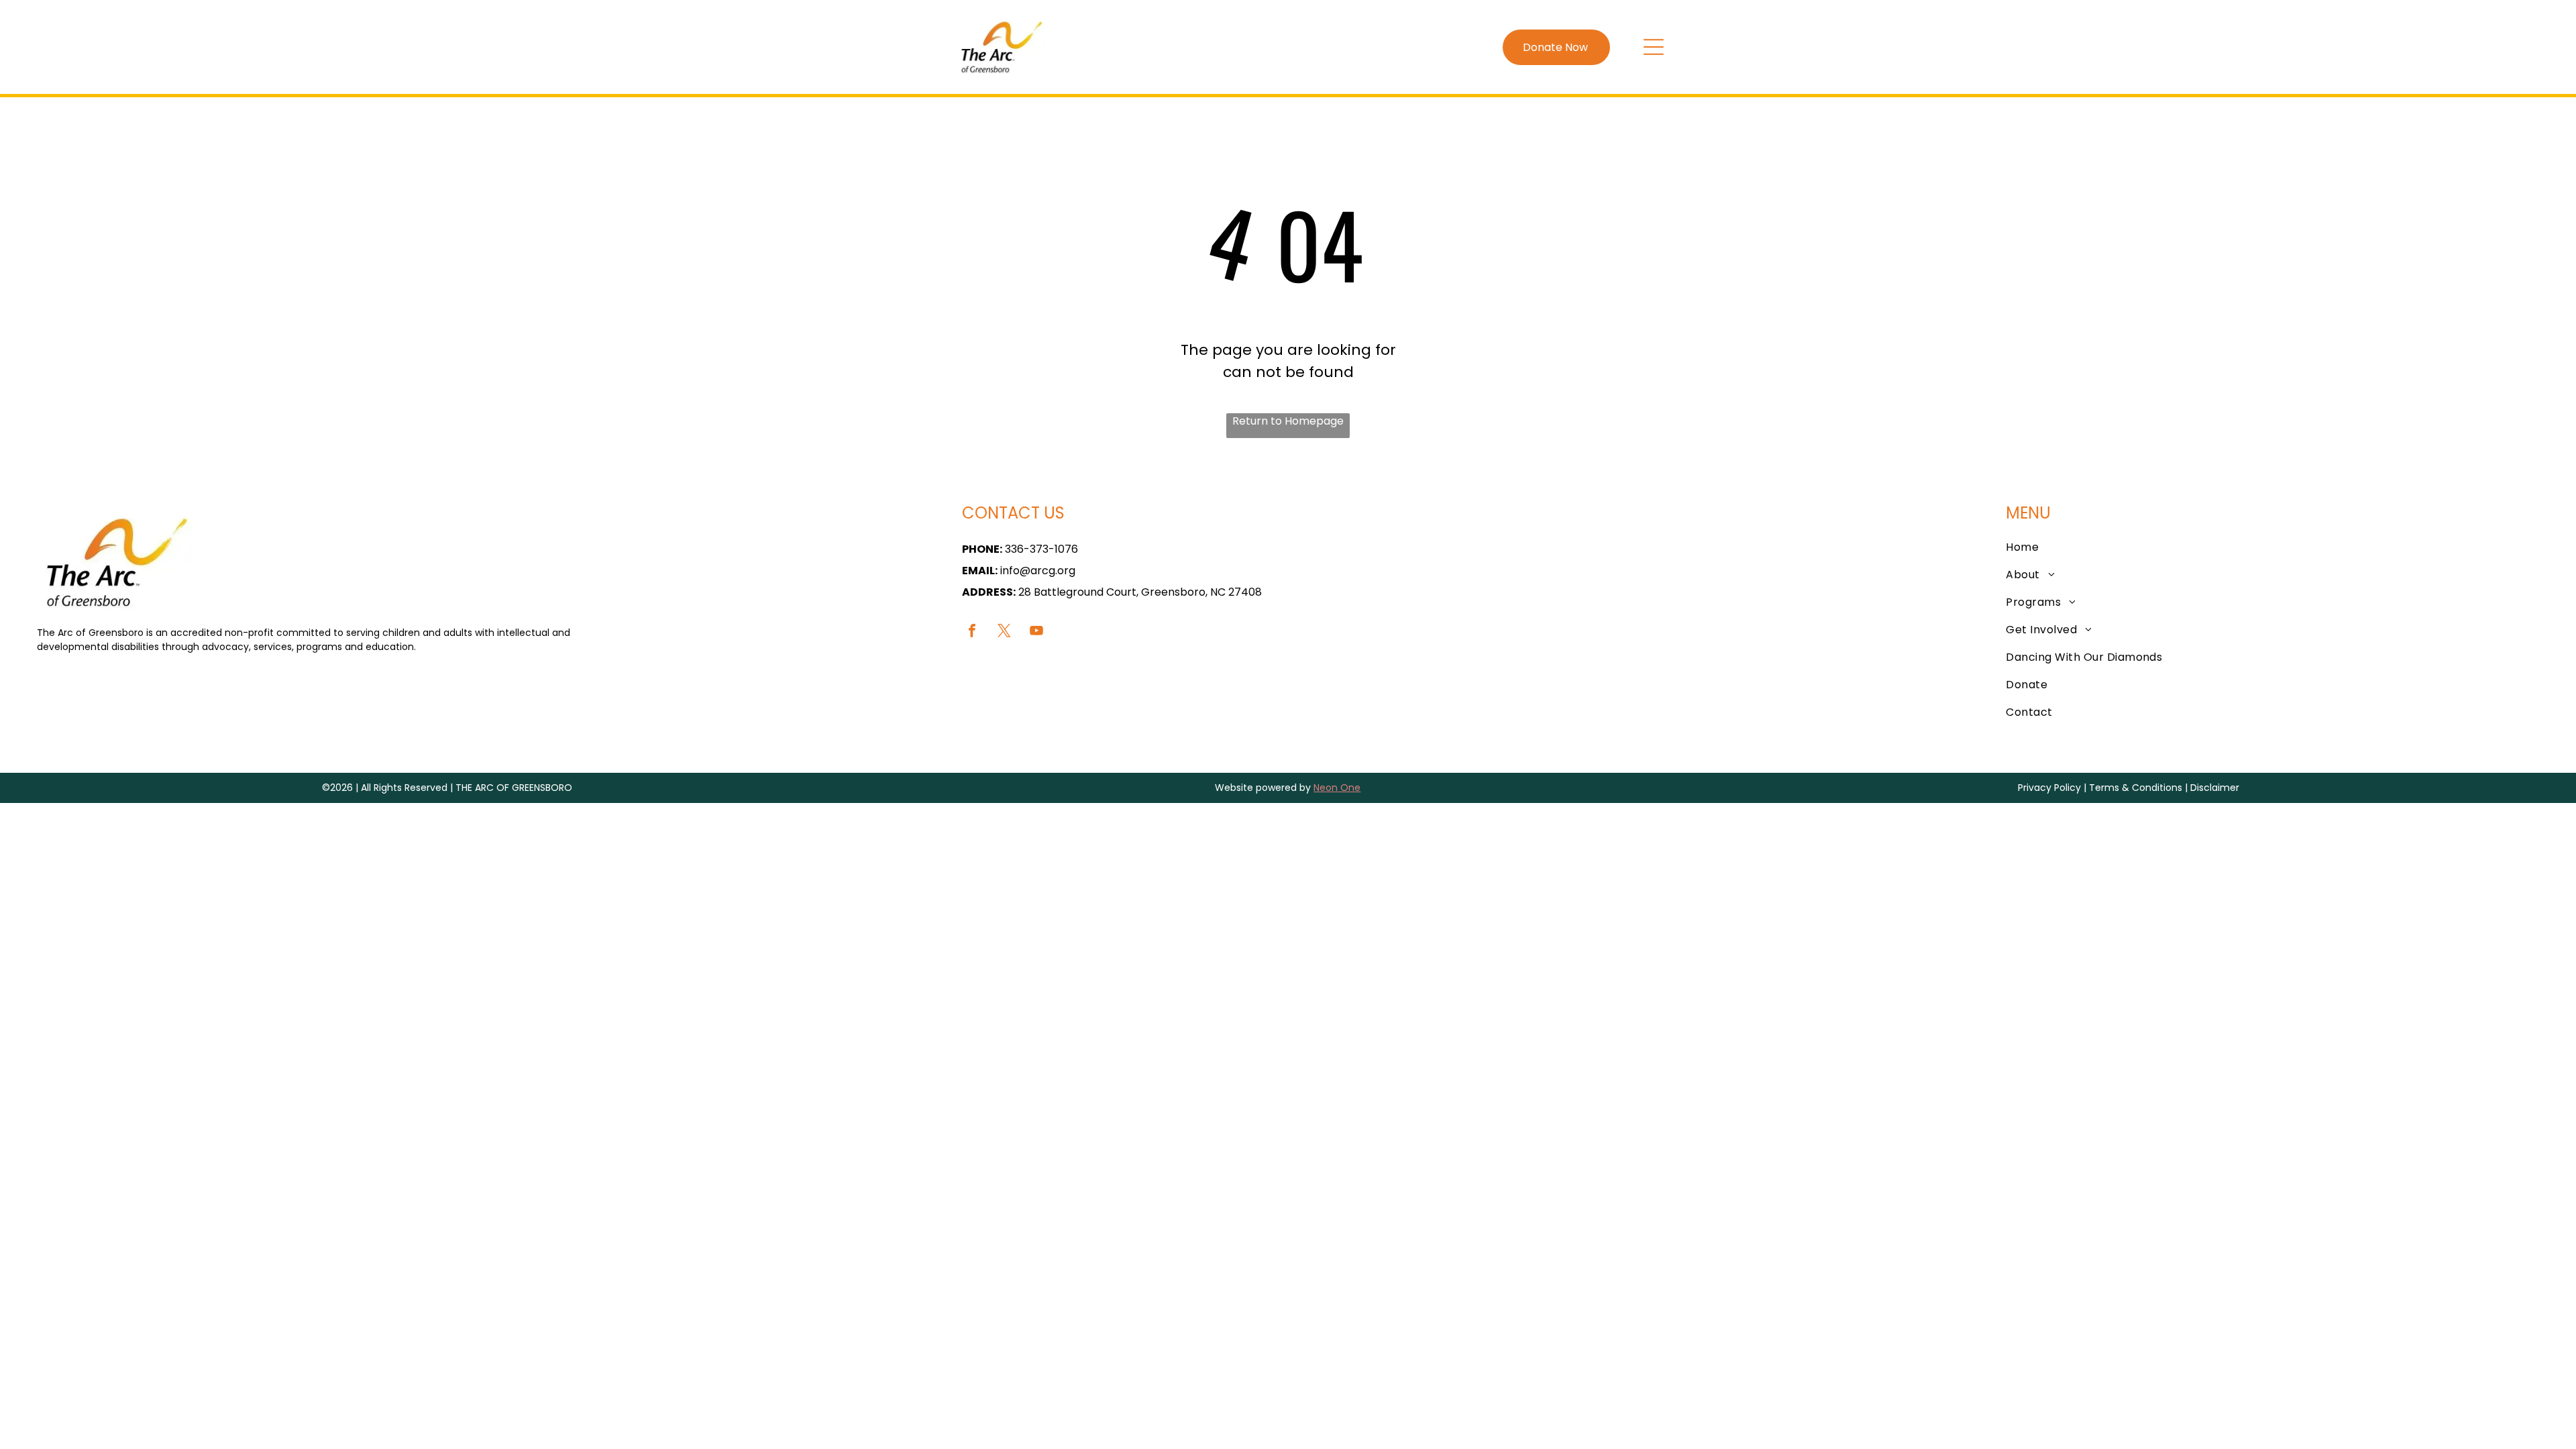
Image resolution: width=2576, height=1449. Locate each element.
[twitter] (1004, 632)
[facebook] (972, 632)
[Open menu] (1654, 47)
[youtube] (1036, 632)
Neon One (1337, 788)
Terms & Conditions (2136, 788)
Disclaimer (2215, 788)
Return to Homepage (1288, 421)
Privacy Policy (2049, 788)
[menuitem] (2277, 547)
